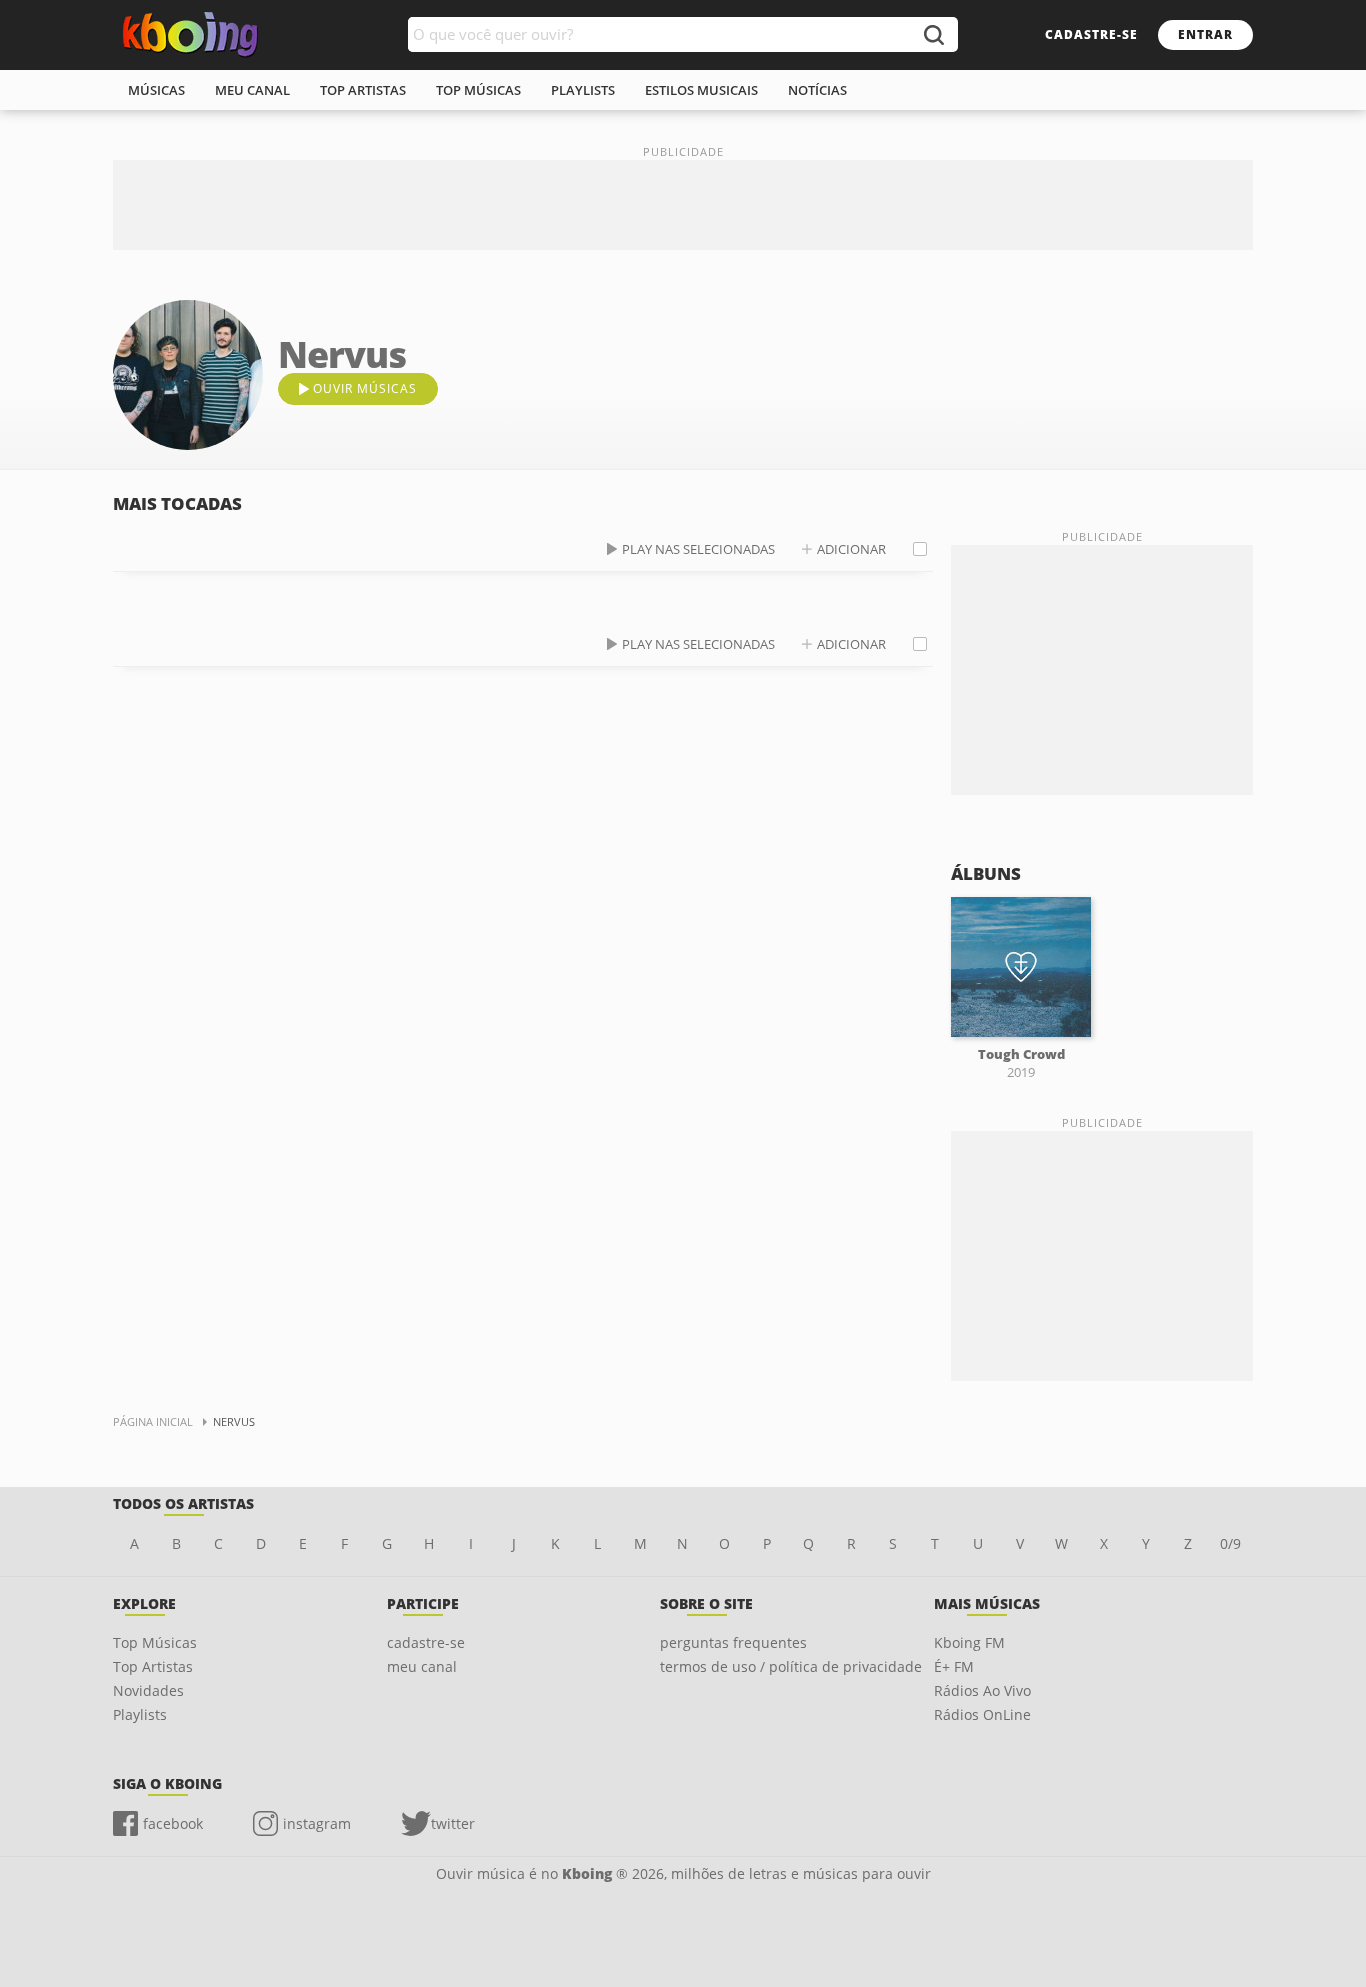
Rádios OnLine (982, 1714)
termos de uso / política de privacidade (791, 1666)
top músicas (478, 90)
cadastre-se (1091, 34)
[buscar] (933, 34)
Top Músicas (155, 1642)
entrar (1205, 34)
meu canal (252, 90)
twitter (453, 1823)
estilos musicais (701, 90)
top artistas (363, 90)
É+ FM (954, 1666)
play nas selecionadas (698, 549)
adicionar (851, 549)
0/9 (1230, 1543)
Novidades (148, 1690)
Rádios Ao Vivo (982, 1690)
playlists (583, 90)
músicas (156, 90)
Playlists (140, 1714)
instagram (317, 1823)
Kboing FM (969, 1642)
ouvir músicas (365, 388)
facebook (173, 1823)
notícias (817, 90)
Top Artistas (153, 1666)
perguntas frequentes (733, 1642)
